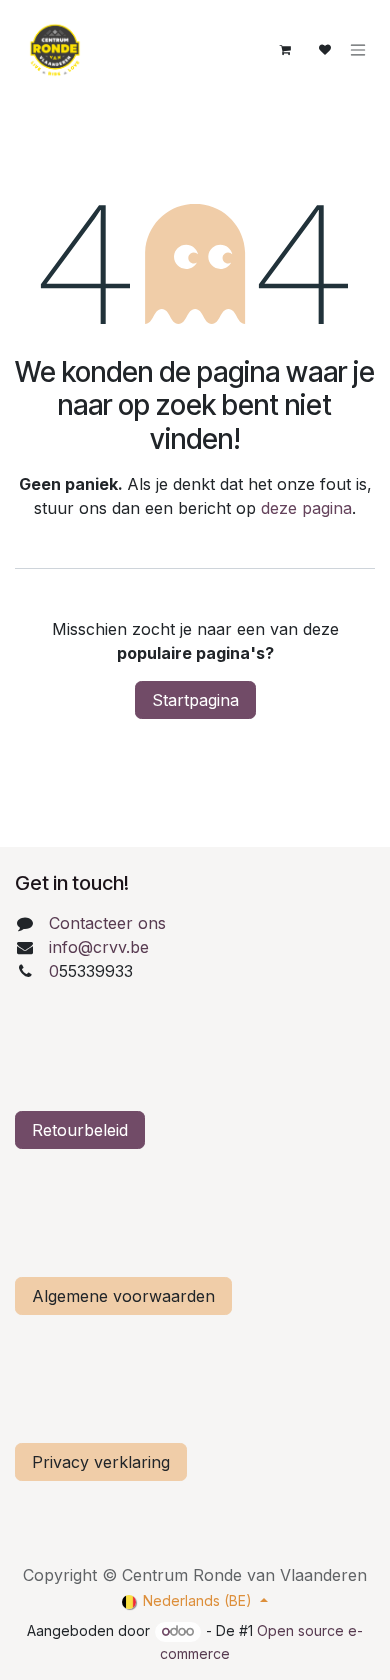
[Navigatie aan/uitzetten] (358, 50)
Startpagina (195, 700)
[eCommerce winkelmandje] (285, 50)
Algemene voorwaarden (123, 1296)
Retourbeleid (80, 1130)
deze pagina (306, 508)
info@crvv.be (99, 947)
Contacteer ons (107, 923)
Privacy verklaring (101, 1462)
